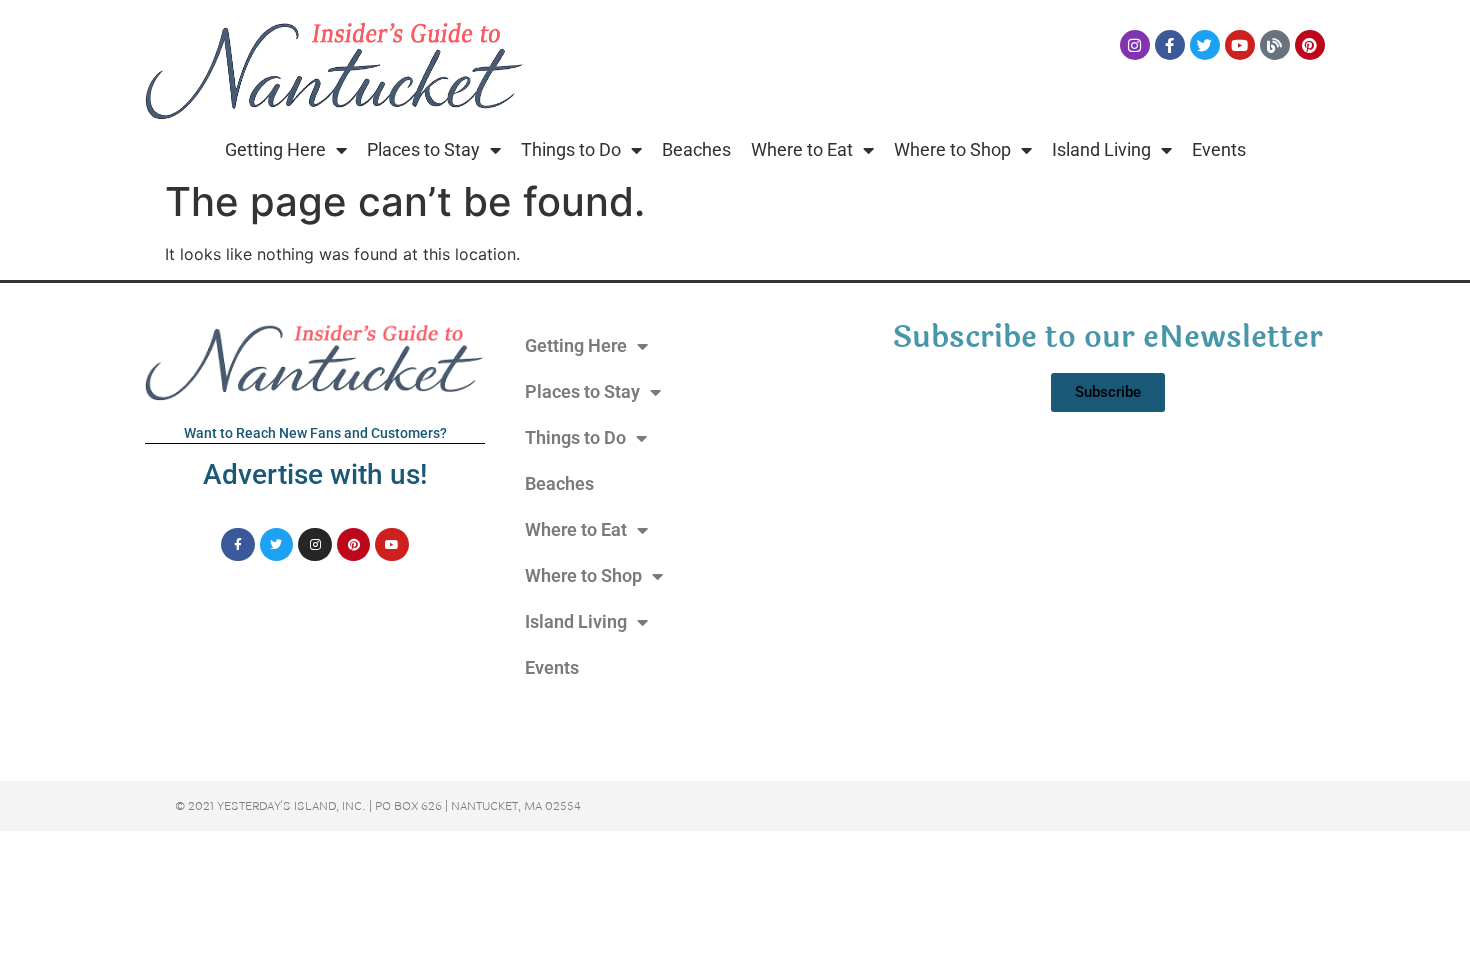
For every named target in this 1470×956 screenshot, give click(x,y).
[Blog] (1275, 45)
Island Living (1101, 149)
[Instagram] (1135, 45)
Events (1219, 149)
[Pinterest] (1310, 45)
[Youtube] (1240, 45)
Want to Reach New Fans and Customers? (315, 433)
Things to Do (571, 149)
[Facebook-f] (1170, 45)
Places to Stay (423, 149)
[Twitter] (1205, 45)
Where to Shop (952, 149)
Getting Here (275, 149)
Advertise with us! (315, 474)
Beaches (696, 149)
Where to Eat (802, 149)
